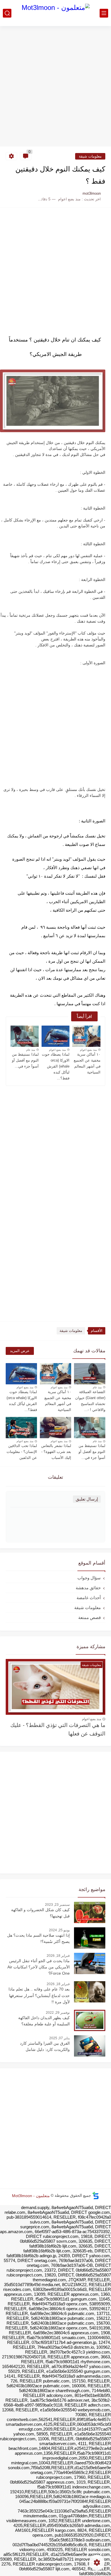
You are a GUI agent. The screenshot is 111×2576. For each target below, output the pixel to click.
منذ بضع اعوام (88, 1050)
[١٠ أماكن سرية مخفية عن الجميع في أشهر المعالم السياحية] (86, 1036)
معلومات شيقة (90, 156)
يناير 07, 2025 (59, 2038)
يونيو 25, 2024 (59, 1930)
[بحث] (7, 13)
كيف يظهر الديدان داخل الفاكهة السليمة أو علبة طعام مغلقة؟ (44, 2021)
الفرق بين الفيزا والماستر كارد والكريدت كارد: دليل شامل (45, 2046)
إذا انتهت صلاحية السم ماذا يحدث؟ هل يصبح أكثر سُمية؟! (38, 1938)
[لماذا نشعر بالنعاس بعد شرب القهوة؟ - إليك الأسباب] (55, 1428)
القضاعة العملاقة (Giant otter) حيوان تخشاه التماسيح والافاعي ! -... (90, 1401)
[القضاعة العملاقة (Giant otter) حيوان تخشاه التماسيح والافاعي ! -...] (90, 1374)
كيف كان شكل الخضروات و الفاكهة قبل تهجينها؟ (40, 1913)
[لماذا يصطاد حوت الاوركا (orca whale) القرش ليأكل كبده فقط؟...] (56, 1036)
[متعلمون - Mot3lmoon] (56, 13)
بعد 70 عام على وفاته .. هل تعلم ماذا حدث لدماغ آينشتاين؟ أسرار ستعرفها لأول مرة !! (39, 1995)
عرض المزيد (20, 1351)
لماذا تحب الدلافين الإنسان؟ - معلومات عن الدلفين (22, 1452)
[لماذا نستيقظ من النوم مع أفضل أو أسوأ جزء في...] (25, 1036)
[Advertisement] (55, 87)
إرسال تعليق (87, 1499)
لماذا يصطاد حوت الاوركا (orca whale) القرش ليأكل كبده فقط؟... (56, 1066)
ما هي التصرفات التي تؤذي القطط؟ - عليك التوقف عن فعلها (58, 1729)
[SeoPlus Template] (96, 2196)
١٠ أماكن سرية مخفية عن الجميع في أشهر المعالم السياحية (87, 1063)
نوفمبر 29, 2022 (58, 2013)
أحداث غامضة (89, 1598)
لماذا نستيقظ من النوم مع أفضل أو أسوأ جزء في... (25, 1060)
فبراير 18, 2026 (58, 1956)
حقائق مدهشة (88, 1588)
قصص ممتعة (90, 1617)
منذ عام (31, 1050)
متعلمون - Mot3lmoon (31, 2195)
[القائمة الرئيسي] (104, 13)
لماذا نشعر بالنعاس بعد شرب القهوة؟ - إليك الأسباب (56, 1452)
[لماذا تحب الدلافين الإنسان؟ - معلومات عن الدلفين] (21, 1428)
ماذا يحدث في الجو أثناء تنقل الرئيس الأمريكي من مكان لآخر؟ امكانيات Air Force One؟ (39, 1967)
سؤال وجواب (89, 1578)
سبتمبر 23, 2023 (57, 1905)
